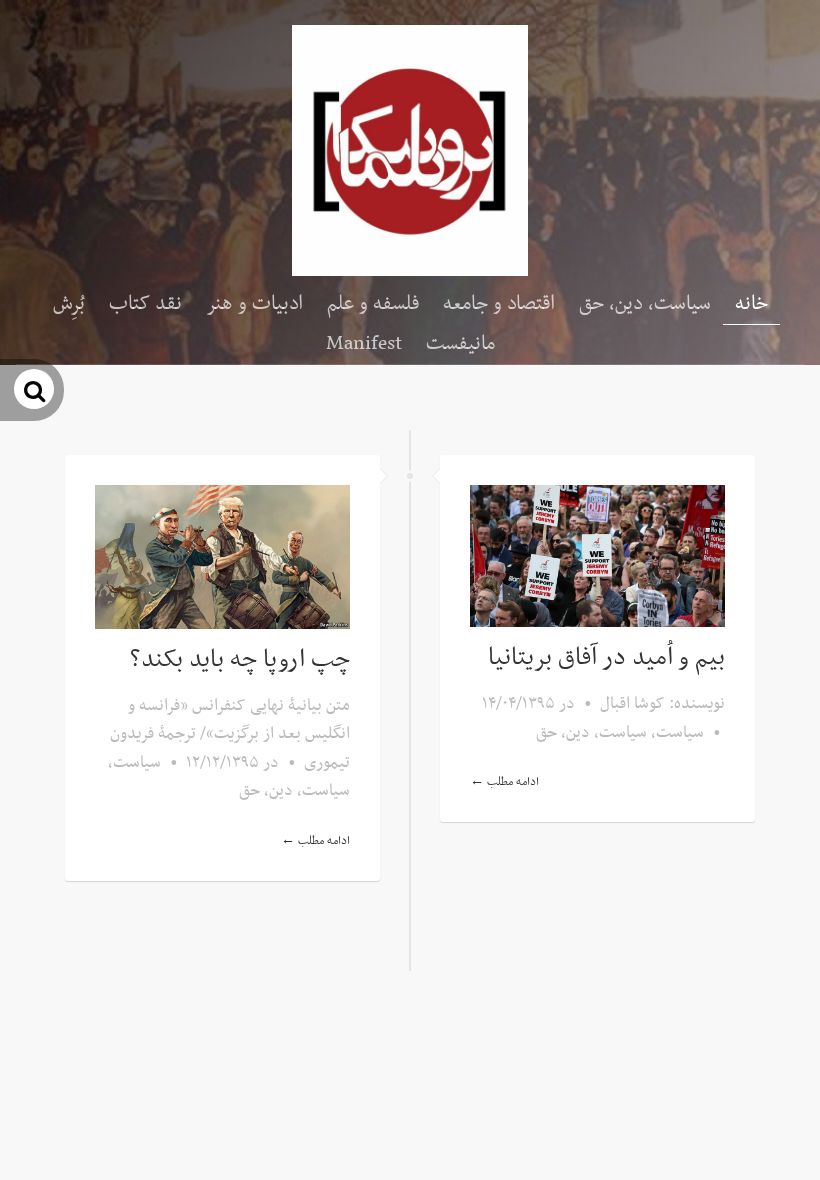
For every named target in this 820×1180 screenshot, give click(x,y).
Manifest (364, 344)
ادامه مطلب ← (315, 841)
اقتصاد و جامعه (499, 304)
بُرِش (69, 304)
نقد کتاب (145, 304)
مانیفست (460, 344)
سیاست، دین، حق (645, 304)
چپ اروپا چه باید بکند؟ (240, 660)
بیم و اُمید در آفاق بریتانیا (606, 658)
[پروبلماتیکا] (410, 150)
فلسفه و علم (373, 304)
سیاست (137, 763)
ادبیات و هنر (254, 304)
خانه (751, 304)
